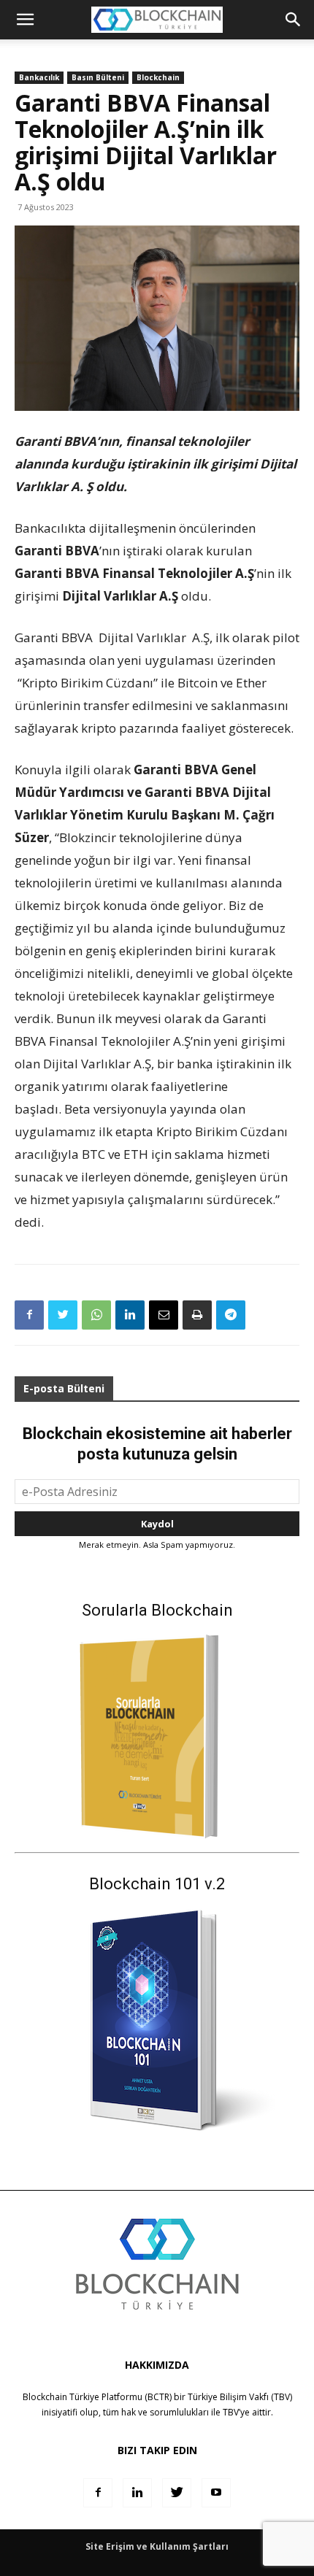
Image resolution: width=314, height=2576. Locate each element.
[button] (294, 20)
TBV (231, 2412)
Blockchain (158, 77)
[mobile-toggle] (25, 20)
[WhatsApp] (96, 1315)
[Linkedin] (130, 1315)
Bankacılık (39, 77)
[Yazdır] (197, 1315)
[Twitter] (63, 1315)
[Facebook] (29, 1315)
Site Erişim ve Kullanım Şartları (157, 2546)
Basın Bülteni (98, 77)
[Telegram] (231, 1315)
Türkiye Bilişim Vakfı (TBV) (240, 2397)
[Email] (164, 1315)
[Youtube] (216, 2493)
